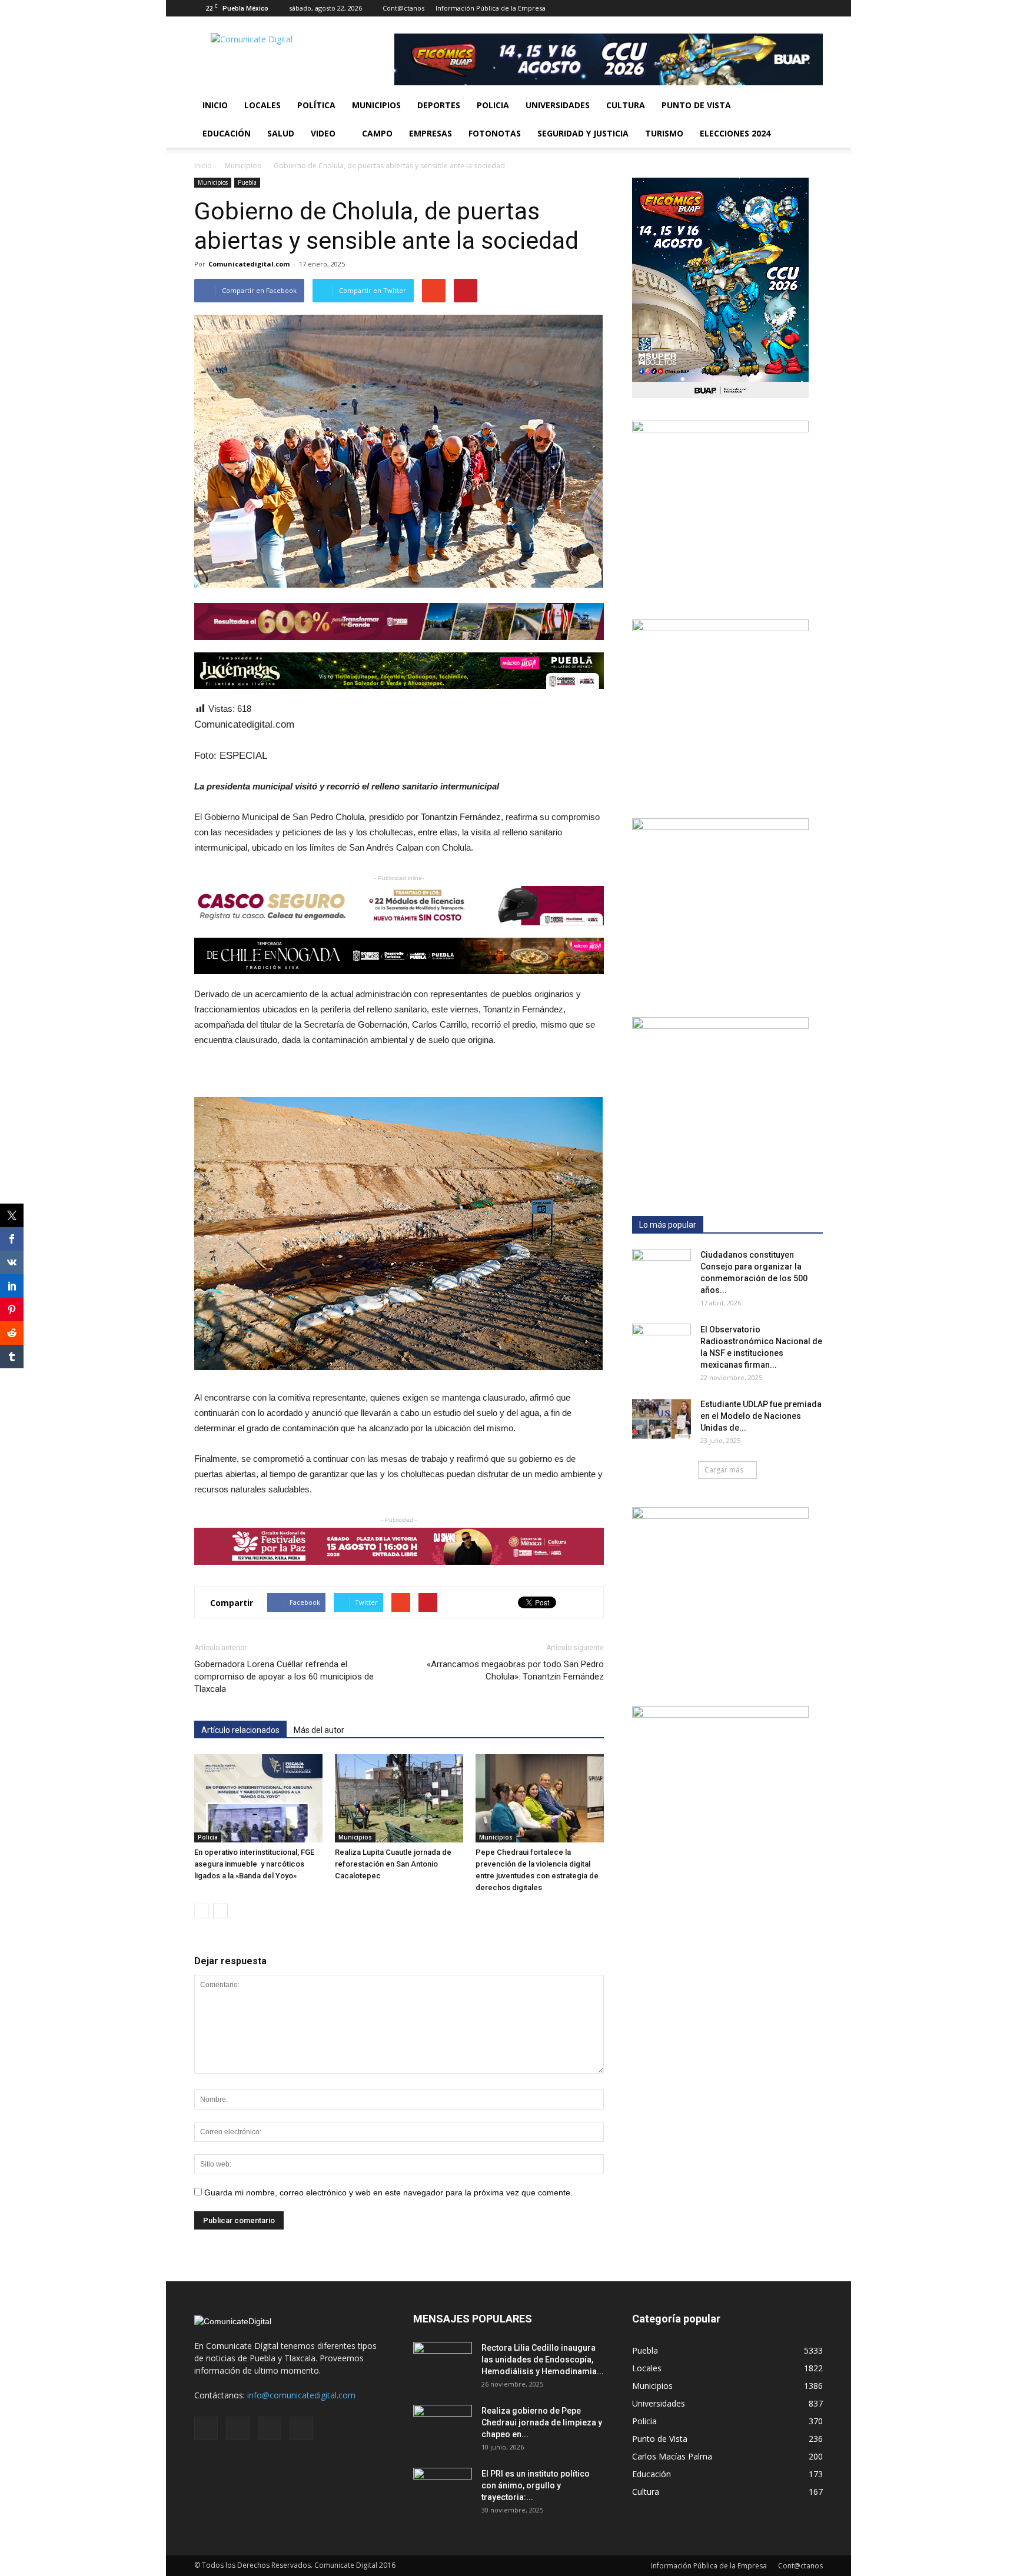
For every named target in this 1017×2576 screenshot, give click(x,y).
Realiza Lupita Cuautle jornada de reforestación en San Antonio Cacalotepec (393, 1864)
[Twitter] (795, 8)
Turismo (664, 133)
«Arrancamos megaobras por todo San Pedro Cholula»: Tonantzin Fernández (515, 1670)
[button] (809, 119)
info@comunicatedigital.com (301, 2395)
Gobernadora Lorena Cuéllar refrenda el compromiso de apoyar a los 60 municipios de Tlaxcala (284, 1677)
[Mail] (775, 8)
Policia (493, 105)
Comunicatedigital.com (249, 264)
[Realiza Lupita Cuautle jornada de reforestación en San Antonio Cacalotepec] (399, 1798)
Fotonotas (495, 133)
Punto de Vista (696, 105)
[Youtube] (814, 8)
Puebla (247, 182)
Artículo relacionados (240, 1730)
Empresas (431, 133)
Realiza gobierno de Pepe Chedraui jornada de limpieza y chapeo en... (542, 2422)
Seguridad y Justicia (583, 133)
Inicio (215, 105)
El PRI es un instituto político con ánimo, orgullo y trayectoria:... (536, 2485)
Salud (281, 133)
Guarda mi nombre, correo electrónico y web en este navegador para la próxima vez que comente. (388, 2192)
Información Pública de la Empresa (491, 8)
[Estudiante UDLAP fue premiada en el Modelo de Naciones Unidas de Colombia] (662, 1419)
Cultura (626, 105)
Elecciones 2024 (735, 133)
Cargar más (724, 1470)
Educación (227, 133)
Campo (377, 133)
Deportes (439, 105)
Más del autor (319, 1730)
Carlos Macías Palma (672, 2456)
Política (316, 105)
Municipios (376, 105)
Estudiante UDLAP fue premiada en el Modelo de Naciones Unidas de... (761, 1416)
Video (323, 133)
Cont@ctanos (403, 8)
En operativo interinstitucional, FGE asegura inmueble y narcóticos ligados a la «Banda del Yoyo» (254, 1864)
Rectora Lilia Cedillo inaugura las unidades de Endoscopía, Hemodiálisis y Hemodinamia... (543, 2360)
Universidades (558, 105)
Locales (262, 105)
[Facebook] (756, 8)
